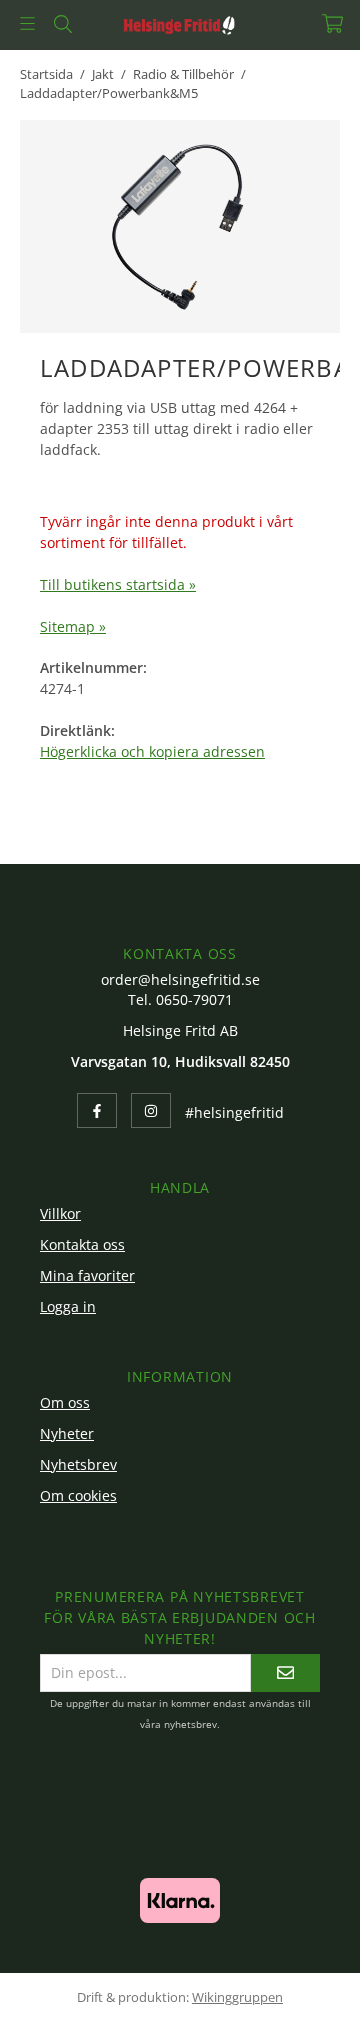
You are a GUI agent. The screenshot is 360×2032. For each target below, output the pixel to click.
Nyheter (67, 1433)
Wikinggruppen (237, 1997)
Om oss (65, 1402)
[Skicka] (285, 1672)
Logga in (68, 1306)
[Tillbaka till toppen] (297, 1989)
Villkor (60, 1213)
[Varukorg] (332, 23)
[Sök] (62, 24)
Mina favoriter (87, 1275)
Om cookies (78, 1495)
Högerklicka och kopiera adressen (152, 751)
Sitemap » (73, 626)
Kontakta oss (82, 1244)
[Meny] (27, 23)
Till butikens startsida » (118, 584)
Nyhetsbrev (78, 1464)
